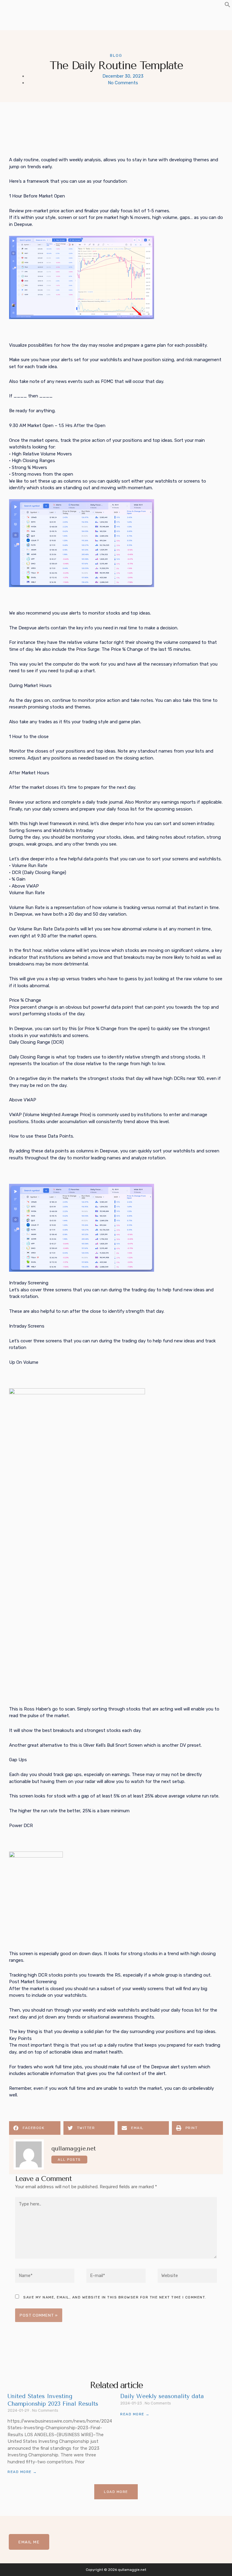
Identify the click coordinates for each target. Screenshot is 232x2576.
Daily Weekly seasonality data (162, 2396)
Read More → (22, 2472)
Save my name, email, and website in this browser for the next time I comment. (115, 2297)
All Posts (69, 2160)
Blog (116, 55)
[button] (227, 6)
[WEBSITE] (187, 2277)
